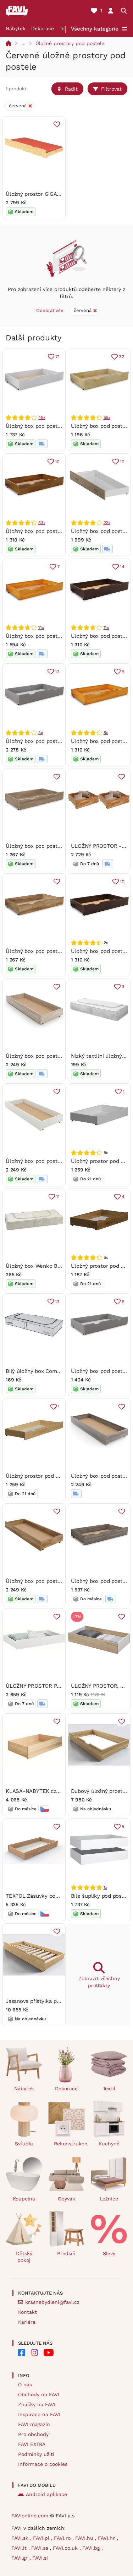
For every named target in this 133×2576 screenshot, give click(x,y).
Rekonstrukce (70, 2144)
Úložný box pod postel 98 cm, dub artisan (58, 951)
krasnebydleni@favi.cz (52, 2302)
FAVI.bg (92, 2548)
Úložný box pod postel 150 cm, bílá (49, 426)
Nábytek (16, 28)
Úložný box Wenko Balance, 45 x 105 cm (56, 1266)
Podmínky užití (36, 2454)
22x (107, 523)
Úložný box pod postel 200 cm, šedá (51, 741)
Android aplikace (46, 2494)
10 (57, 462)
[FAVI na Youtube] (49, 2353)
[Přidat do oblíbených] (57, 124)
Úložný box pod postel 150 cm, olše (50, 636)
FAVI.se (41, 2548)
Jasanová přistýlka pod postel (43, 2001)
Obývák (66, 2199)
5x (106, 733)
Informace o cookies (43, 2464)
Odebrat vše (50, 310)
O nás (25, 2384)
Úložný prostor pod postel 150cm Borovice (59, 1476)
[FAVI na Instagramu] (34, 2353)
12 (57, 672)
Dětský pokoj (24, 2257)
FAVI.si (40, 2558)
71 (57, 357)
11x (41, 627)
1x (106, 1887)
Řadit (71, 89)
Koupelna (24, 2199)
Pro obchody (33, 2434)
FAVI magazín (34, 2424)
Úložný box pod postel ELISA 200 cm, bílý (58, 1161)
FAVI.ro (63, 2538)
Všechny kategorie (95, 29)
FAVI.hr (107, 2538)
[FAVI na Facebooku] (22, 2353)
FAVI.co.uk (66, 2548)
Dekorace (43, 28)
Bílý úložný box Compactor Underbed (52, 1371)
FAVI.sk (21, 2538)
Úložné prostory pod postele (70, 43)
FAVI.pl (42, 2538)
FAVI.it (20, 2548)
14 (122, 567)
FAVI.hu (85, 2538)
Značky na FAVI (37, 2404)
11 (58, 1197)
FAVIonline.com (30, 2516)
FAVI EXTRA (32, 2444)
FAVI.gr (20, 2558)
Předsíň (66, 2253)
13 (57, 1302)
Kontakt (27, 2312)
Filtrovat (111, 89)
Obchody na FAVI (39, 2394)
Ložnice (109, 2199)
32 (122, 357)
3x (41, 733)
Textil (109, 2089)
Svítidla (24, 2144)
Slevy (109, 2253)
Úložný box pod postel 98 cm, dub (49, 531)
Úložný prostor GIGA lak (36, 194)
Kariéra (27, 2322)
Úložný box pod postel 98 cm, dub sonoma (59, 846)
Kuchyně (109, 2144)
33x (42, 523)
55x (107, 417)
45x (42, 417)
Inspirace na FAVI (39, 2414)
